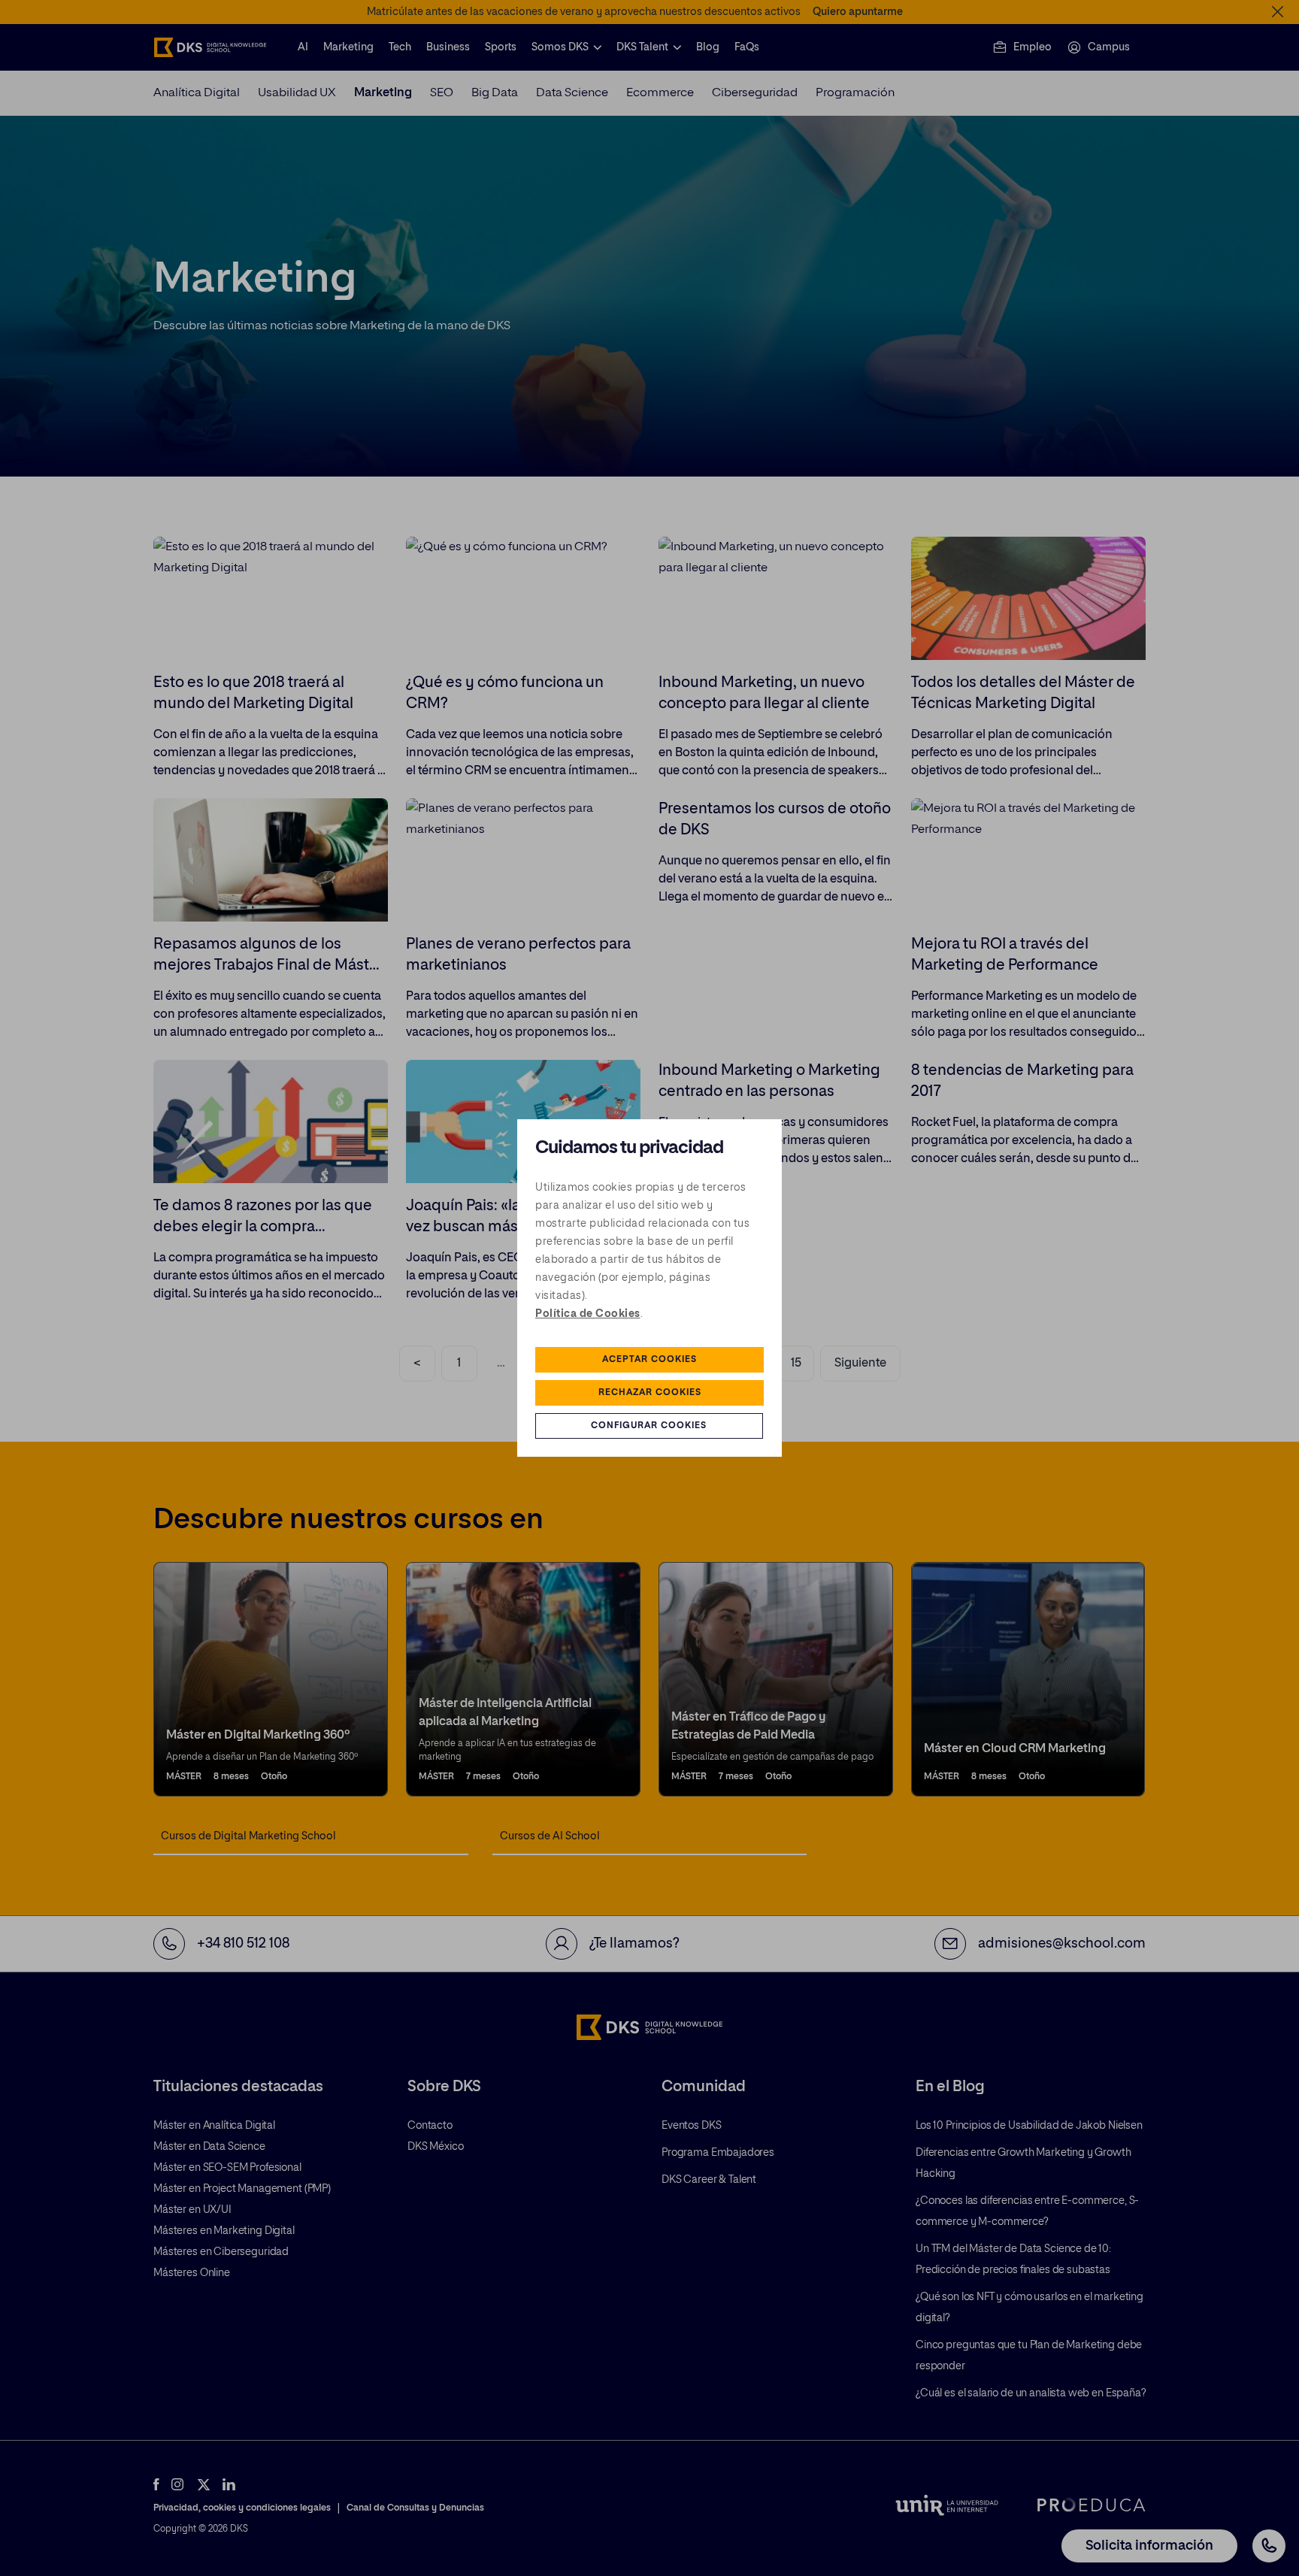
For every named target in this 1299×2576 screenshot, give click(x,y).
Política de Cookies (588, 1314)
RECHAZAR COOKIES (650, 1393)
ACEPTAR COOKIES (649, 1360)
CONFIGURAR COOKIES (649, 1426)
